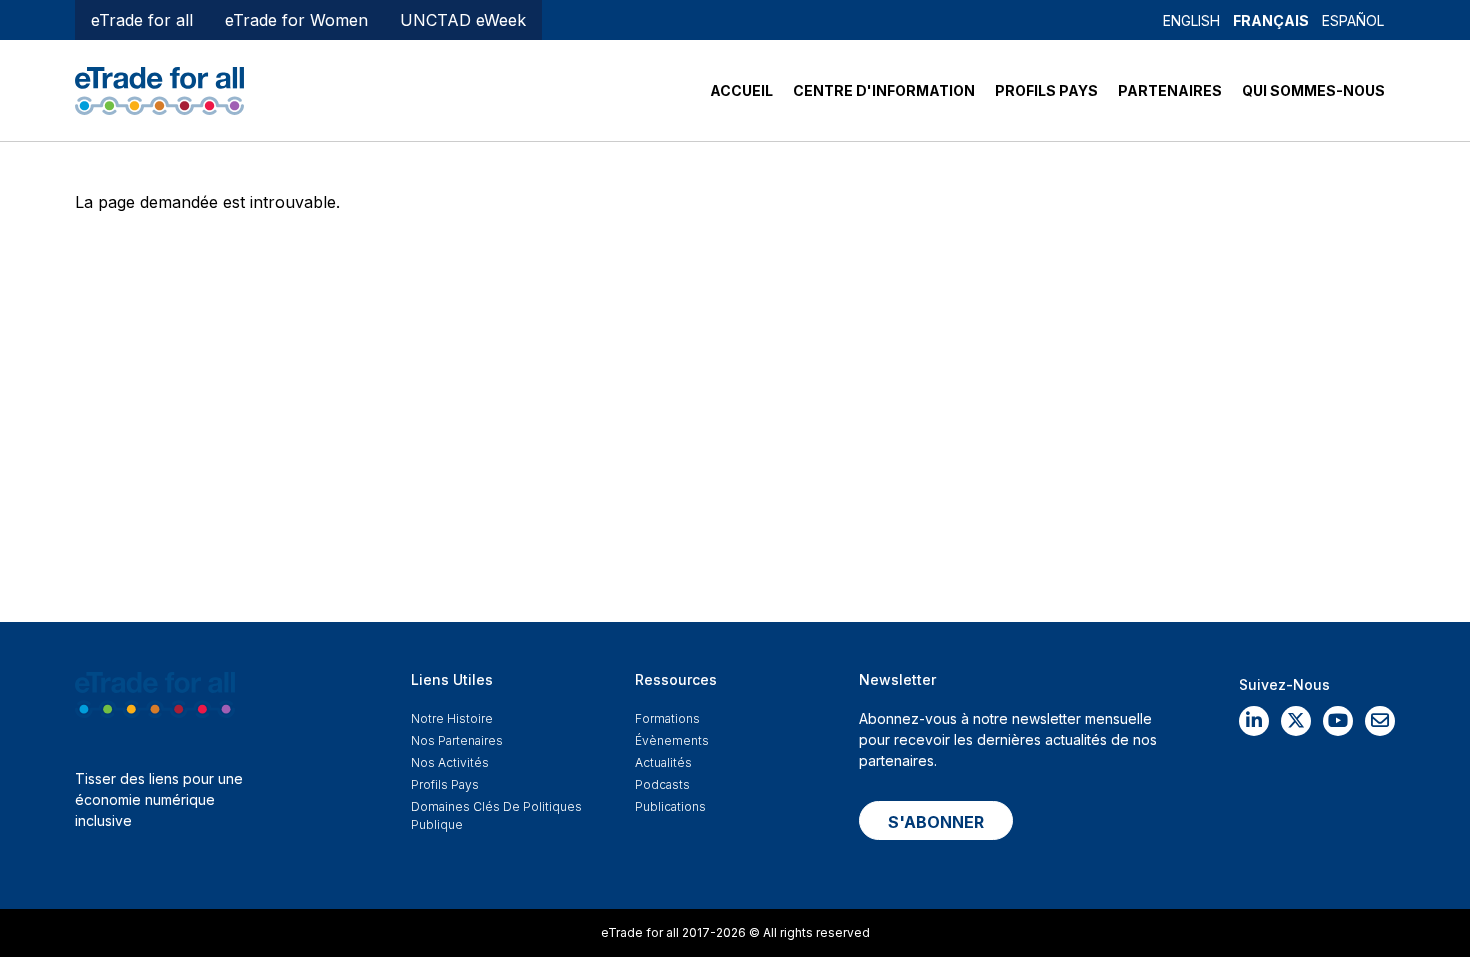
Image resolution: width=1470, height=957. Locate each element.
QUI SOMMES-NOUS (1313, 90)
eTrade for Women (296, 20)
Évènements (672, 740)
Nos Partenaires (457, 740)
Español (1353, 20)
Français (1271, 20)
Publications (670, 806)
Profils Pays (445, 784)
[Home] (159, 89)
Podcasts (662, 784)
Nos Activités (450, 762)
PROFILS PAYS (1046, 90)
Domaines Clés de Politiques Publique (496, 815)
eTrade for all (142, 20)
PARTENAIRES (1170, 90)
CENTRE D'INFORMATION (884, 90)
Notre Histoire (452, 718)
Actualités (663, 762)
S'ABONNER (936, 822)
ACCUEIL (741, 90)
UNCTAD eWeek (463, 20)
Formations (667, 718)
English (1191, 20)
